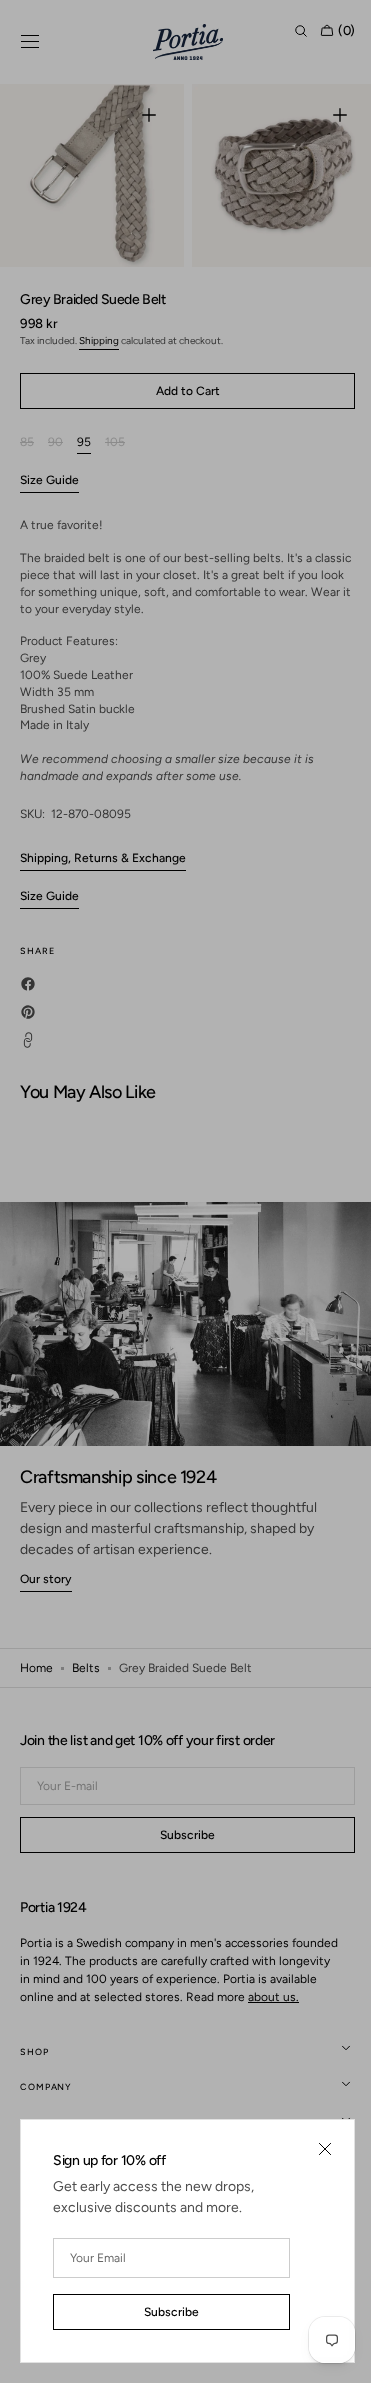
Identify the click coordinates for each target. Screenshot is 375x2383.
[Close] (310, 2149)
